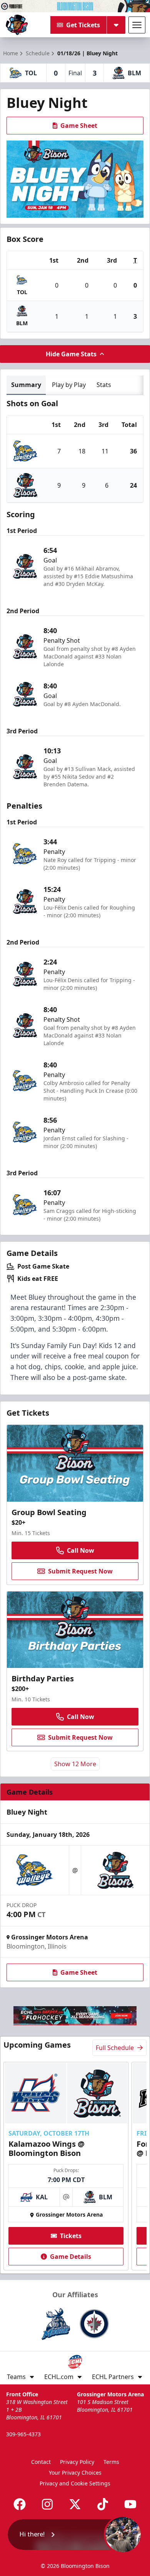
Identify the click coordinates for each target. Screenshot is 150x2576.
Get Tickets (83, 25)
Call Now (81, 1550)
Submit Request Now (80, 1571)
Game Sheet (79, 126)
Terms (111, 2462)
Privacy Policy (77, 2462)
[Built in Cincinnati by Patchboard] (75, 2542)
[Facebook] (20, 2504)
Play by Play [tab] (69, 385)
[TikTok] (103, 2504)
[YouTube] (130, 2504)
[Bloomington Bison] (17, 25)
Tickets (71, 2236)
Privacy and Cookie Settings (75, 2483)
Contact (41, 2462)
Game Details (71, 2257)
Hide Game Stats (71, 354)
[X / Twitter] (75, 2504)
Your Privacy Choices (75, 2473)
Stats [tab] (104, 385)
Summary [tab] (26, 385)
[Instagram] (47, 2504)
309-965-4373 (23, 2434)
